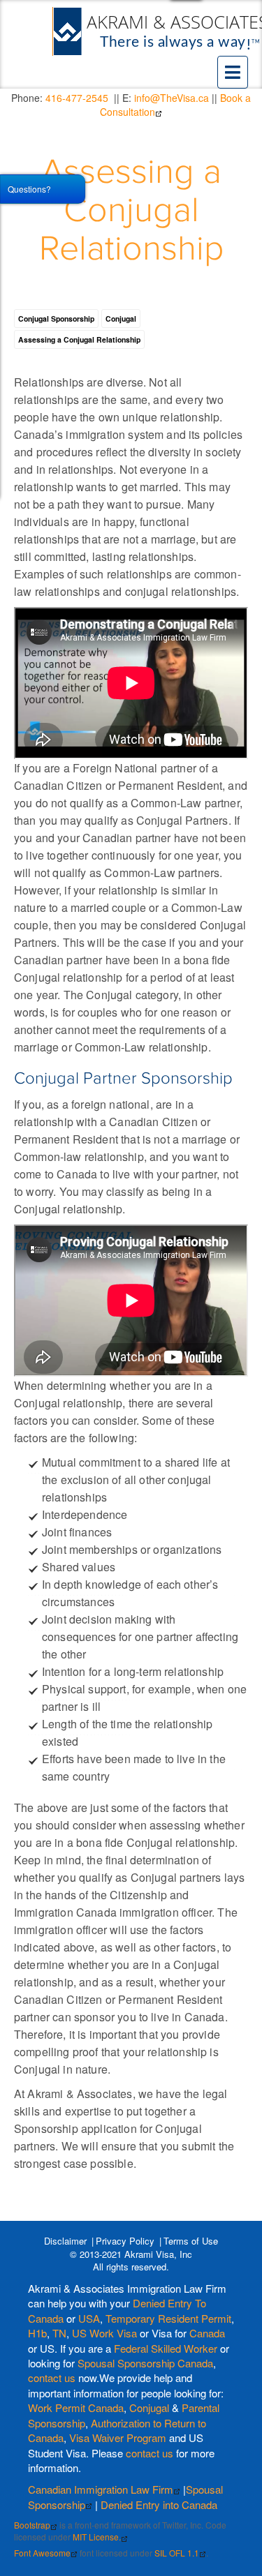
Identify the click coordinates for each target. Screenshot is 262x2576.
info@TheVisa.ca (172, 98)
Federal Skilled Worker (166, 2348)
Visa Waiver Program (118, 2438)
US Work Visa (104, 2333)
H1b (37, 2333)
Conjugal (121, 319)
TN (59, 2333)
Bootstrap (32, 2525)
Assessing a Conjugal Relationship (131, 211)
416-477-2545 (77, 98)
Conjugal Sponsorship (56, 319)
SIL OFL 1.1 (177, 2553)
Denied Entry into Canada (159, 2504)
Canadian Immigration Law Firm (101, 2489)
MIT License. (97, 2537)
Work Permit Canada (76, 2407)
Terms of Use (191, 2241)
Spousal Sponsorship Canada (145, 2363)
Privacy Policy (125, 2241)
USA (89, 2318)
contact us (52, 2377)
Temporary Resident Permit (168, 2318)
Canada (207, 2333)
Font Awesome (42, 2553)
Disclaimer (65, 2241)
